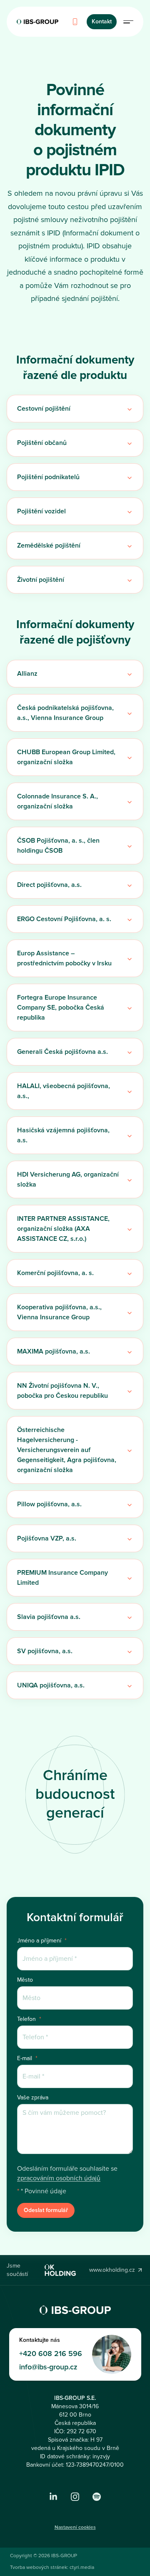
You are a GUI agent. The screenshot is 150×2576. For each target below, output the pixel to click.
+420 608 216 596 (51, 2354)
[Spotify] (97, 2497)
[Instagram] (75, 2497)
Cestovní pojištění (44, 409)
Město (25, 1980)
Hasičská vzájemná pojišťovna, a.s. (63, 1135)
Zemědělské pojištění (49, 546)
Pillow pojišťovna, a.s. (49, 1504)
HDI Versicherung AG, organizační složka (68, 1179)
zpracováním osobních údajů (59, 2178)
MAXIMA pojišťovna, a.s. (54, 1351)
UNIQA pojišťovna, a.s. (51, 1685)
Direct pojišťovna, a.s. (49, 885)
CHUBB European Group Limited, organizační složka (66, 757)
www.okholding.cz (112, 2270)
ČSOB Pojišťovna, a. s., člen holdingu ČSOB (58, 846)
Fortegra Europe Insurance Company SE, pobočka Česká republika (61, 1008)
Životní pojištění (41, 580)
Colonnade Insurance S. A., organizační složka (57, 801)
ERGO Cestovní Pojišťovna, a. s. (64, 919)
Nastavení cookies (75, 2527)
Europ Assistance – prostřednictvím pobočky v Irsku (64, 958)
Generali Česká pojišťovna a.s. (62, 1052)
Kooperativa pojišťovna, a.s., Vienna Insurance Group (59, 1312)
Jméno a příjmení (42, 1941)
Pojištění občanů (42, 443)
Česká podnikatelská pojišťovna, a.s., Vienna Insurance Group (65, 713)
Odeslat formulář (46, 2210)
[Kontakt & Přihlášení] (128, 22)
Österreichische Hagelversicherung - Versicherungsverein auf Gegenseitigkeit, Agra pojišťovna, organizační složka (67, 1450)
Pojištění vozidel (41, 511)
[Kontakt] (75, 22)
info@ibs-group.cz (48, 2367)
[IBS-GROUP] (37, 22)
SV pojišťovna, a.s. (45, 1651)
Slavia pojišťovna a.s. (49, 1617)
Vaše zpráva (33, 2098)
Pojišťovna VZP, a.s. (47, 1538)
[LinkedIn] (53, 2497)
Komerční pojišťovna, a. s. (55, 1273)
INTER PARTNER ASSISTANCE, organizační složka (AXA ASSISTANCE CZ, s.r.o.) (63, 1229)
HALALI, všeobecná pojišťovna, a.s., (64, 1091)
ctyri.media (82, 2567)
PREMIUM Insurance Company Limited (62, 1578)
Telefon (29, 2019)
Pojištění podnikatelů (48, 477)
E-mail (27, 2058)
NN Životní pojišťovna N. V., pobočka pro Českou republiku (62, 1391)
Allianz (27, 674)
